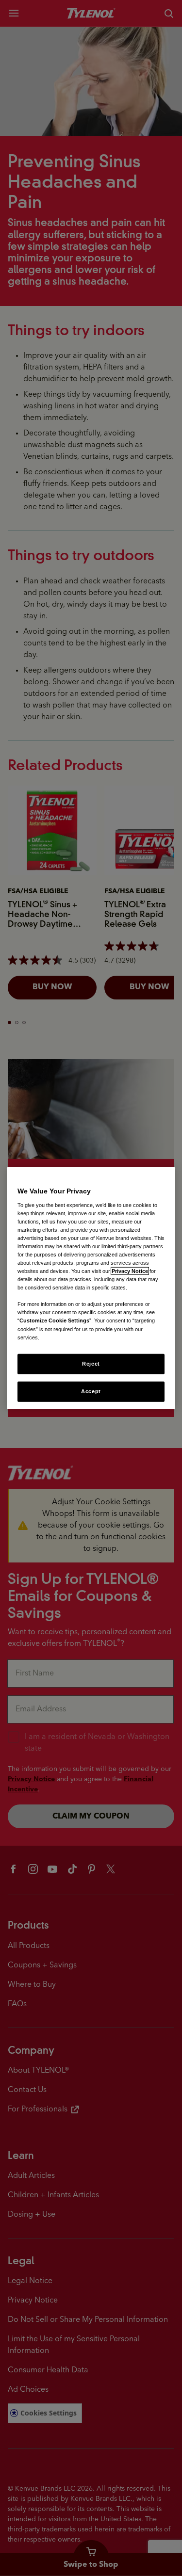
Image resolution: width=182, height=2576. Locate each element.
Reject (91, 1363)
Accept (91, 1391)
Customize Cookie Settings (54, 1320)
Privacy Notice (130, 1271)
